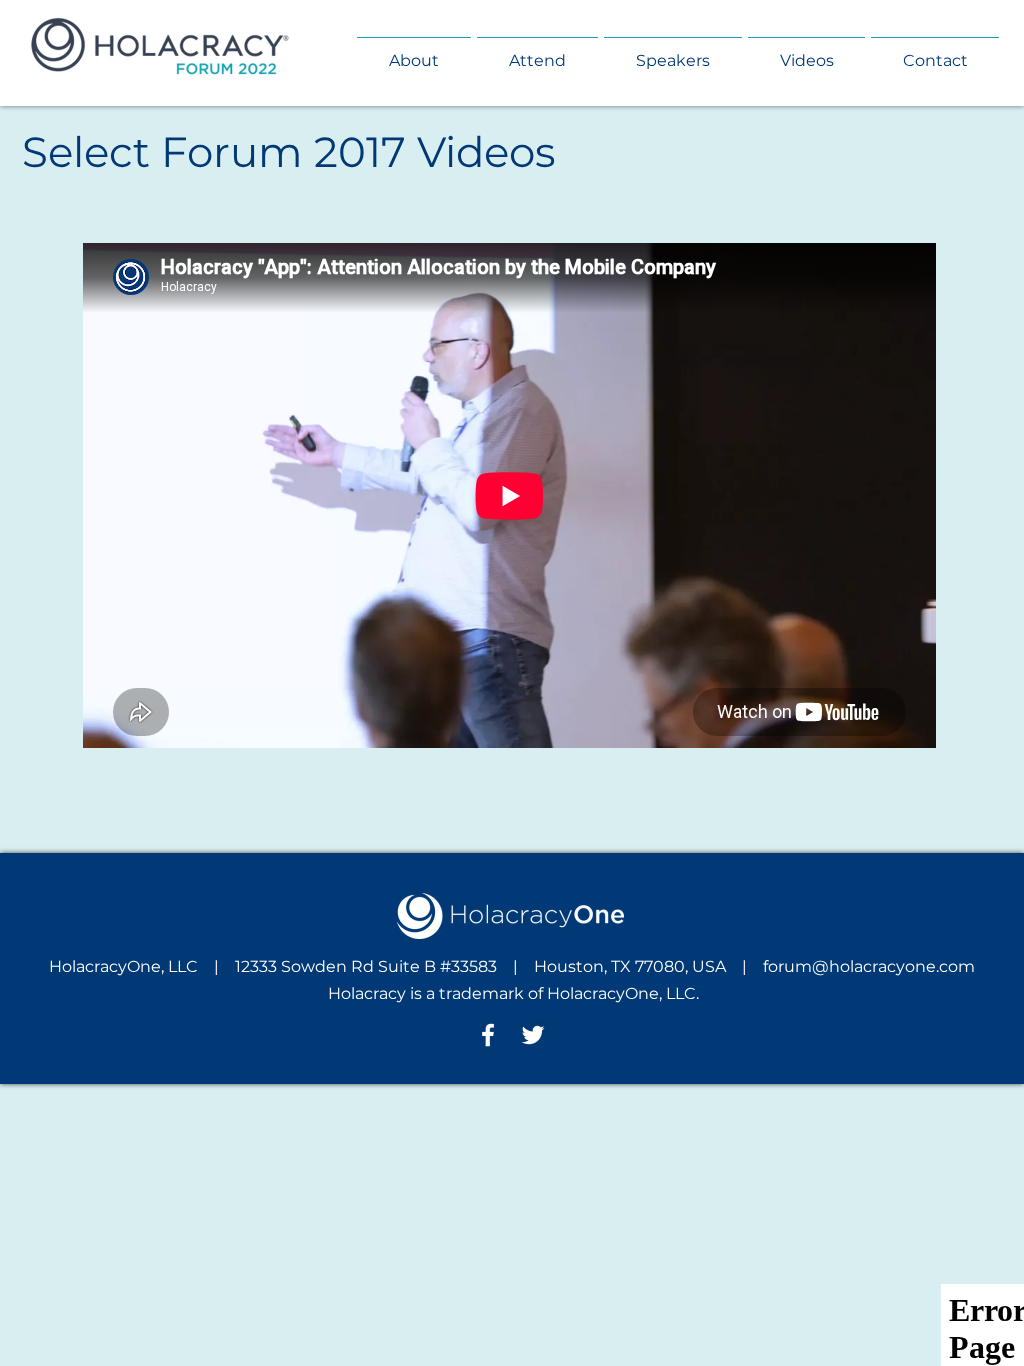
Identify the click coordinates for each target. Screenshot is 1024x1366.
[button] (414, 52)
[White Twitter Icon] (533, 1035)
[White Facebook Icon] (488, 1035)
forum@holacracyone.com (869, 966)
